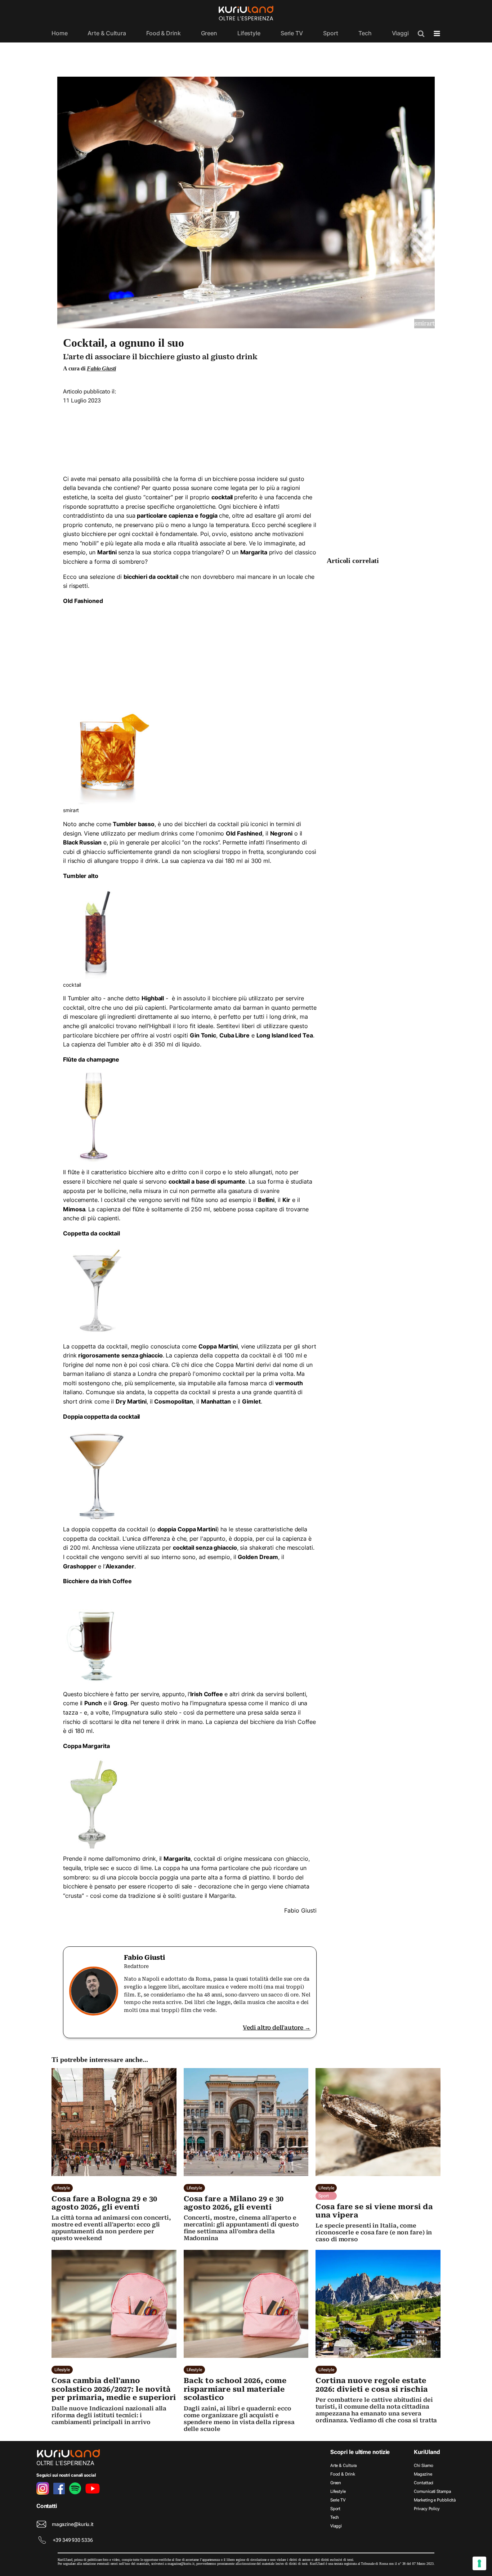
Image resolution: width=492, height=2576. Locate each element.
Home (60, 33)
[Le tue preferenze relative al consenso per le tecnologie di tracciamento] (479, 2563)
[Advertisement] (190, 437)
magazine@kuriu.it (73, 2524)
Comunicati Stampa (432, 2491)
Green (209, 33)
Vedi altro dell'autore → (277, 2028)
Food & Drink (164, 33)
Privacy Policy (427, 2509)
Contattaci (424, 2483)
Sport (331, 33)
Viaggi (400, 33)
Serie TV (292, 33)
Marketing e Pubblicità (435, 2500)
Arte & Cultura (107, 33)
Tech (365, 33)
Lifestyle (249, 33)
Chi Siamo (423, 2465)
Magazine (423, 2474)
